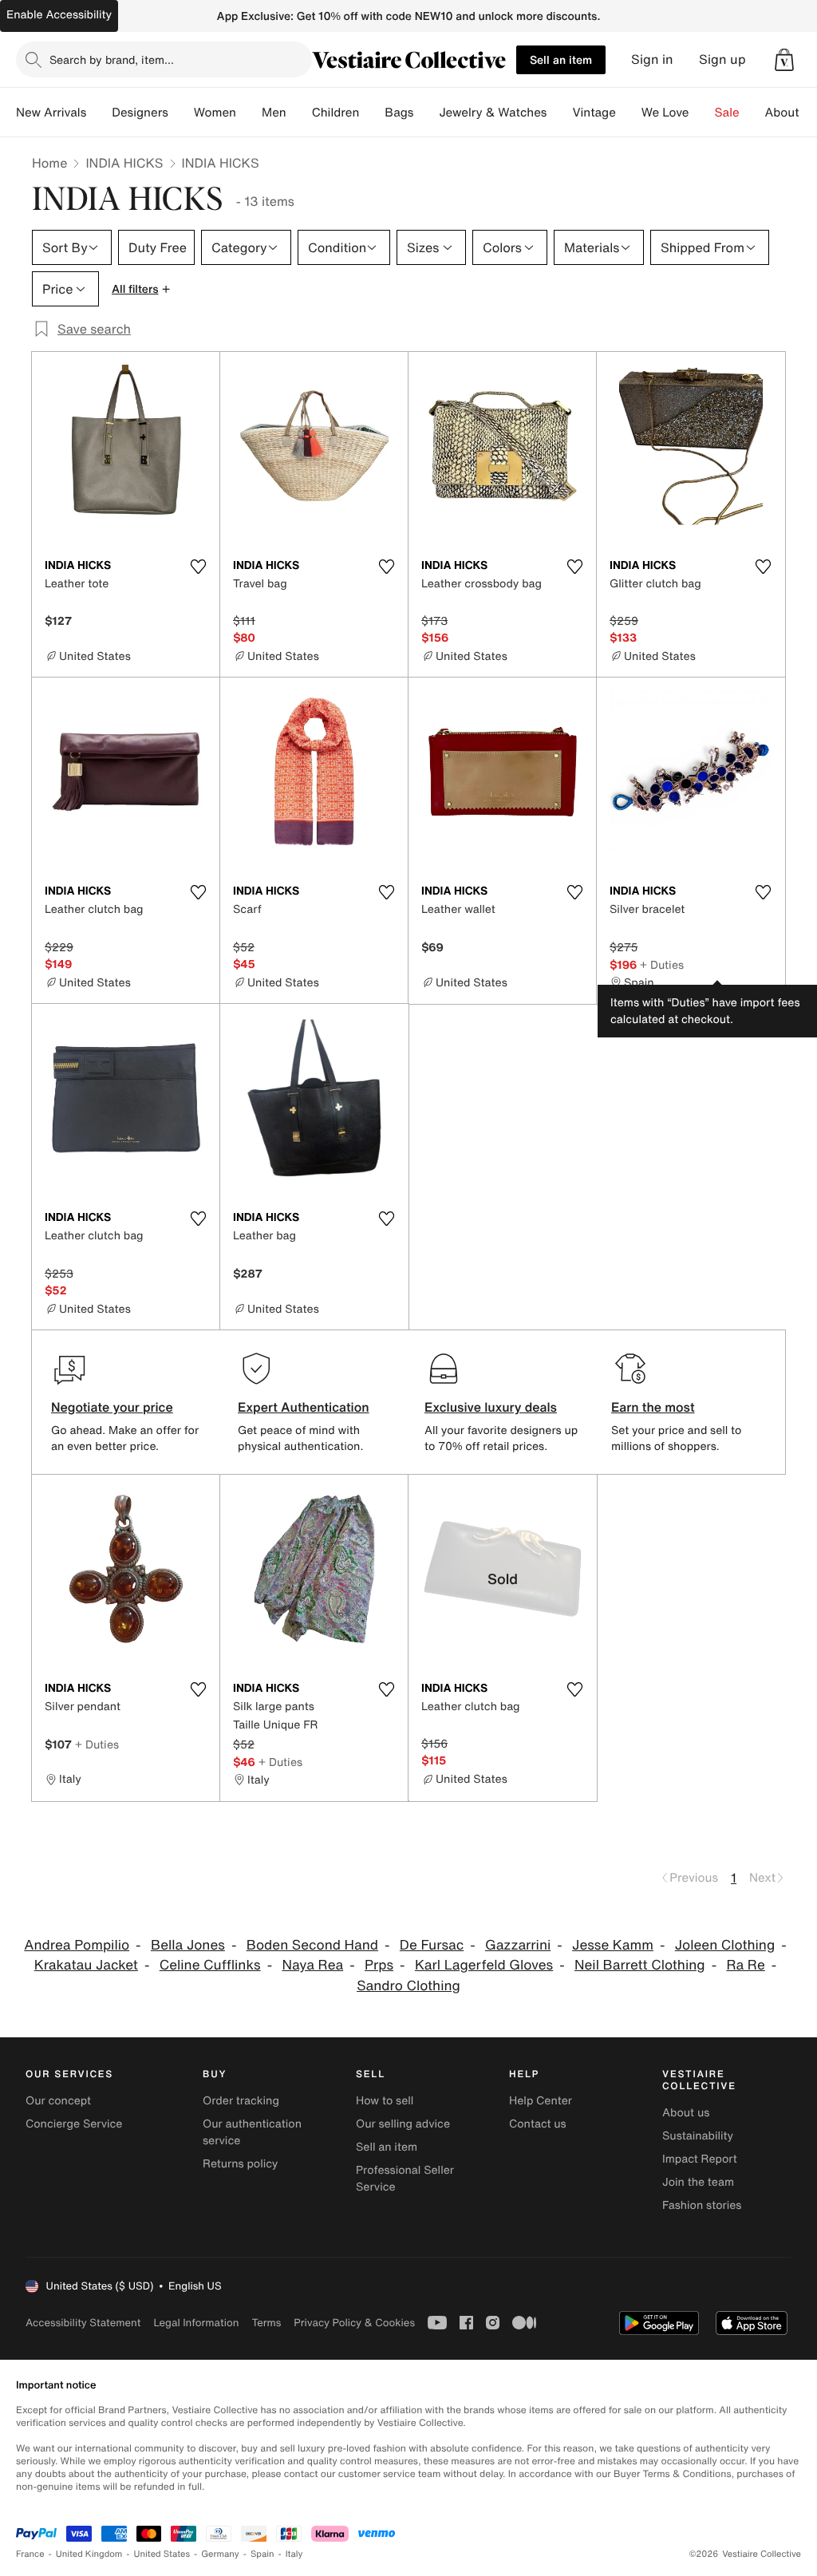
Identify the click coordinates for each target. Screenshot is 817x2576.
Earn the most (653, 1407)
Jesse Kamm (613, 1945)
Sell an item (561, 59)
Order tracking (241, 2101)
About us (686, 2113)
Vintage (594, 113)
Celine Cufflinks (210, 1965)
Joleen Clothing (725, 1945)
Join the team (698, 2182)
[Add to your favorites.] (198, 567)
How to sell (385, 2101)
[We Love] (702, 113)
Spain (262, 2554)
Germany (220, 2554)
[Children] (372, 113)
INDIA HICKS (124, 163)
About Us (791, 113)
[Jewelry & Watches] (559, 113)
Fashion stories (702, 2205)
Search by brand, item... (112, 59)
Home (49, 163)
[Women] (249, 113)
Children (336, 113)
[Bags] (426, 113)
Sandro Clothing (408, 1986)
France (30, 2554)
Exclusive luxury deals (491, 1407)
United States (162, 2554)
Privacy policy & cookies (354, 2323)
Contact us (538, 2124)
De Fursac (432, 1945)
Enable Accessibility (59, 15)
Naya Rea (312, 1965)
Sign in (652, 59)
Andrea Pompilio (77, 1945)
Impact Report (700, 2159)
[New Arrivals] (99, 113)
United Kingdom (89, 2554)
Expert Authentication (304, 1407)
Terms (266, 2323)
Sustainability (698, 2136)
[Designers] (181, 113)
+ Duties (662, 964)
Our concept (58, 2101)
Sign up (722, 59)
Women (215, 113)
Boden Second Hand (312, 1945)
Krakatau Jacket (86, 1965)
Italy (294, 2554)
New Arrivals (51, 113)
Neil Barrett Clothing (640, 1965)
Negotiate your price (112, 1407)
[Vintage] (629, 113)
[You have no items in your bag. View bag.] (784, 60)
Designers (140, 113)
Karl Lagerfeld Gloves (484, 1965)
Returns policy (240, 2164)
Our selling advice (403, 2124)
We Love (665, 113)
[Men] (299, 113)
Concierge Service (74, 2124)
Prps (379, 1965)
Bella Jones (188, 1945)
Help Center (541, 2101)
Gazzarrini (518, 1945)
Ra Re (745, 1965)
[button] (784, 60)
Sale (727, 113)
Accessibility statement (83, 2323)
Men (274, 113)
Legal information (196, 2323)
